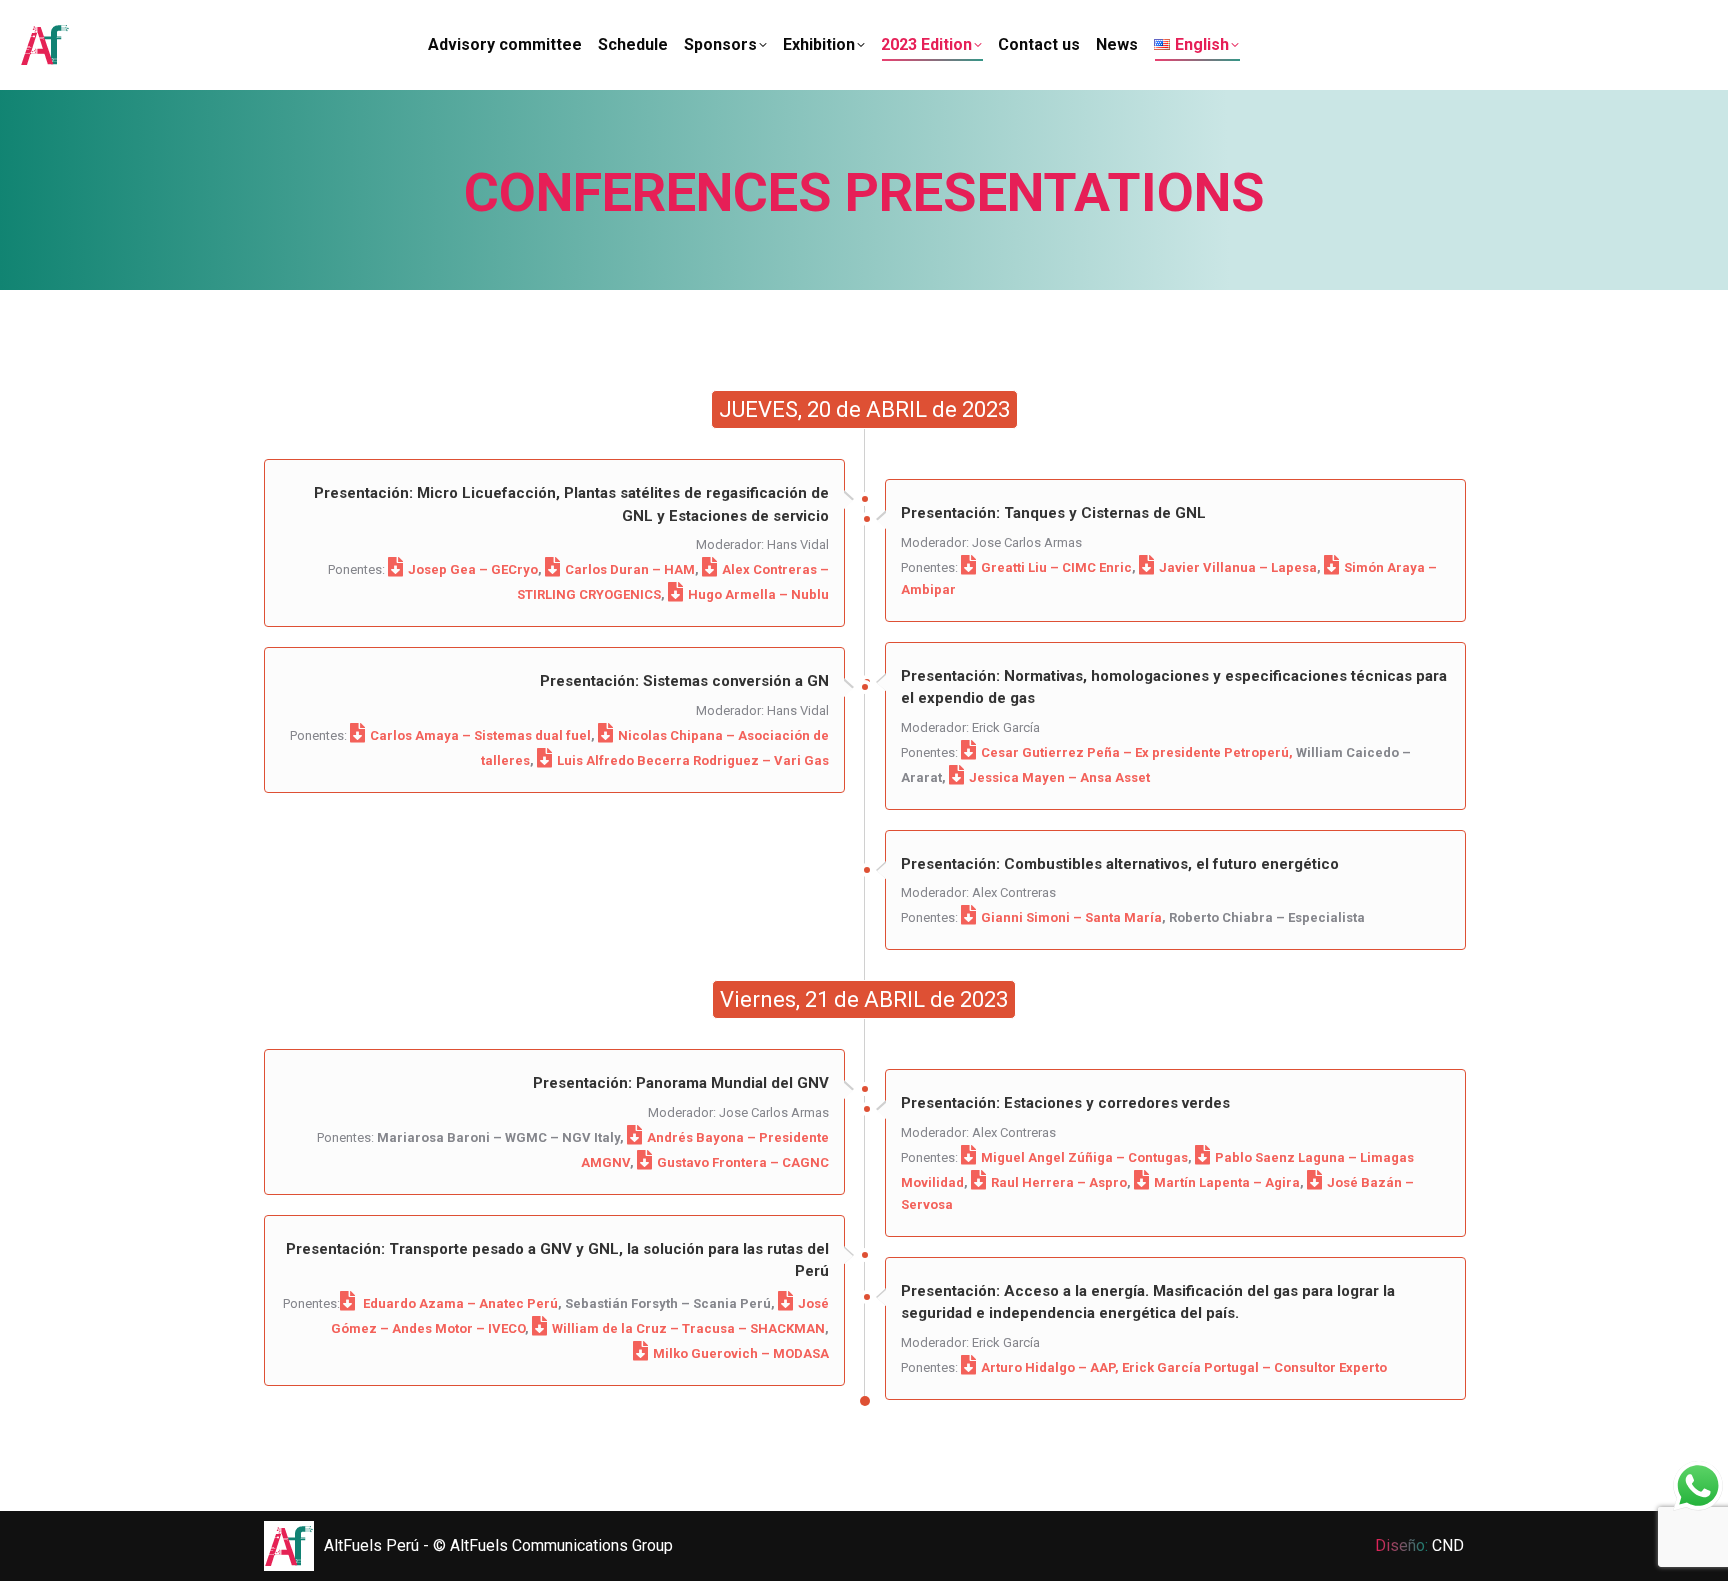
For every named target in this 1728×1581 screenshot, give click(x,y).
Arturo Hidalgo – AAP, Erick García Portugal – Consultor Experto (1184, 1367)
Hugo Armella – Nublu (758, 594)
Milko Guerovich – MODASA (741, 1353)
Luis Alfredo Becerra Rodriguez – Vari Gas (693, 760)
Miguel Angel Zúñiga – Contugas (1084, 1157)
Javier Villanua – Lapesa (1238, 567)
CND (1448, 1545)
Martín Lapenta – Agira (1227, 1182)
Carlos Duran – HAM (630, 569)
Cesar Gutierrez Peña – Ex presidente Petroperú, (1137, 752)
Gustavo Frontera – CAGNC (743, 1162)
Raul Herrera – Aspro (1059, 1182)
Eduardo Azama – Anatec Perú (459, 1303)
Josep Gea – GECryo (473, 569)
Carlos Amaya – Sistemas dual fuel (480, 735)
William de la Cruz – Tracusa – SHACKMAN (688, 1328)
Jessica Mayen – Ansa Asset (1059, 777)
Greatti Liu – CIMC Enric (1056, 567)
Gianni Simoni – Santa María (1071, 917)
